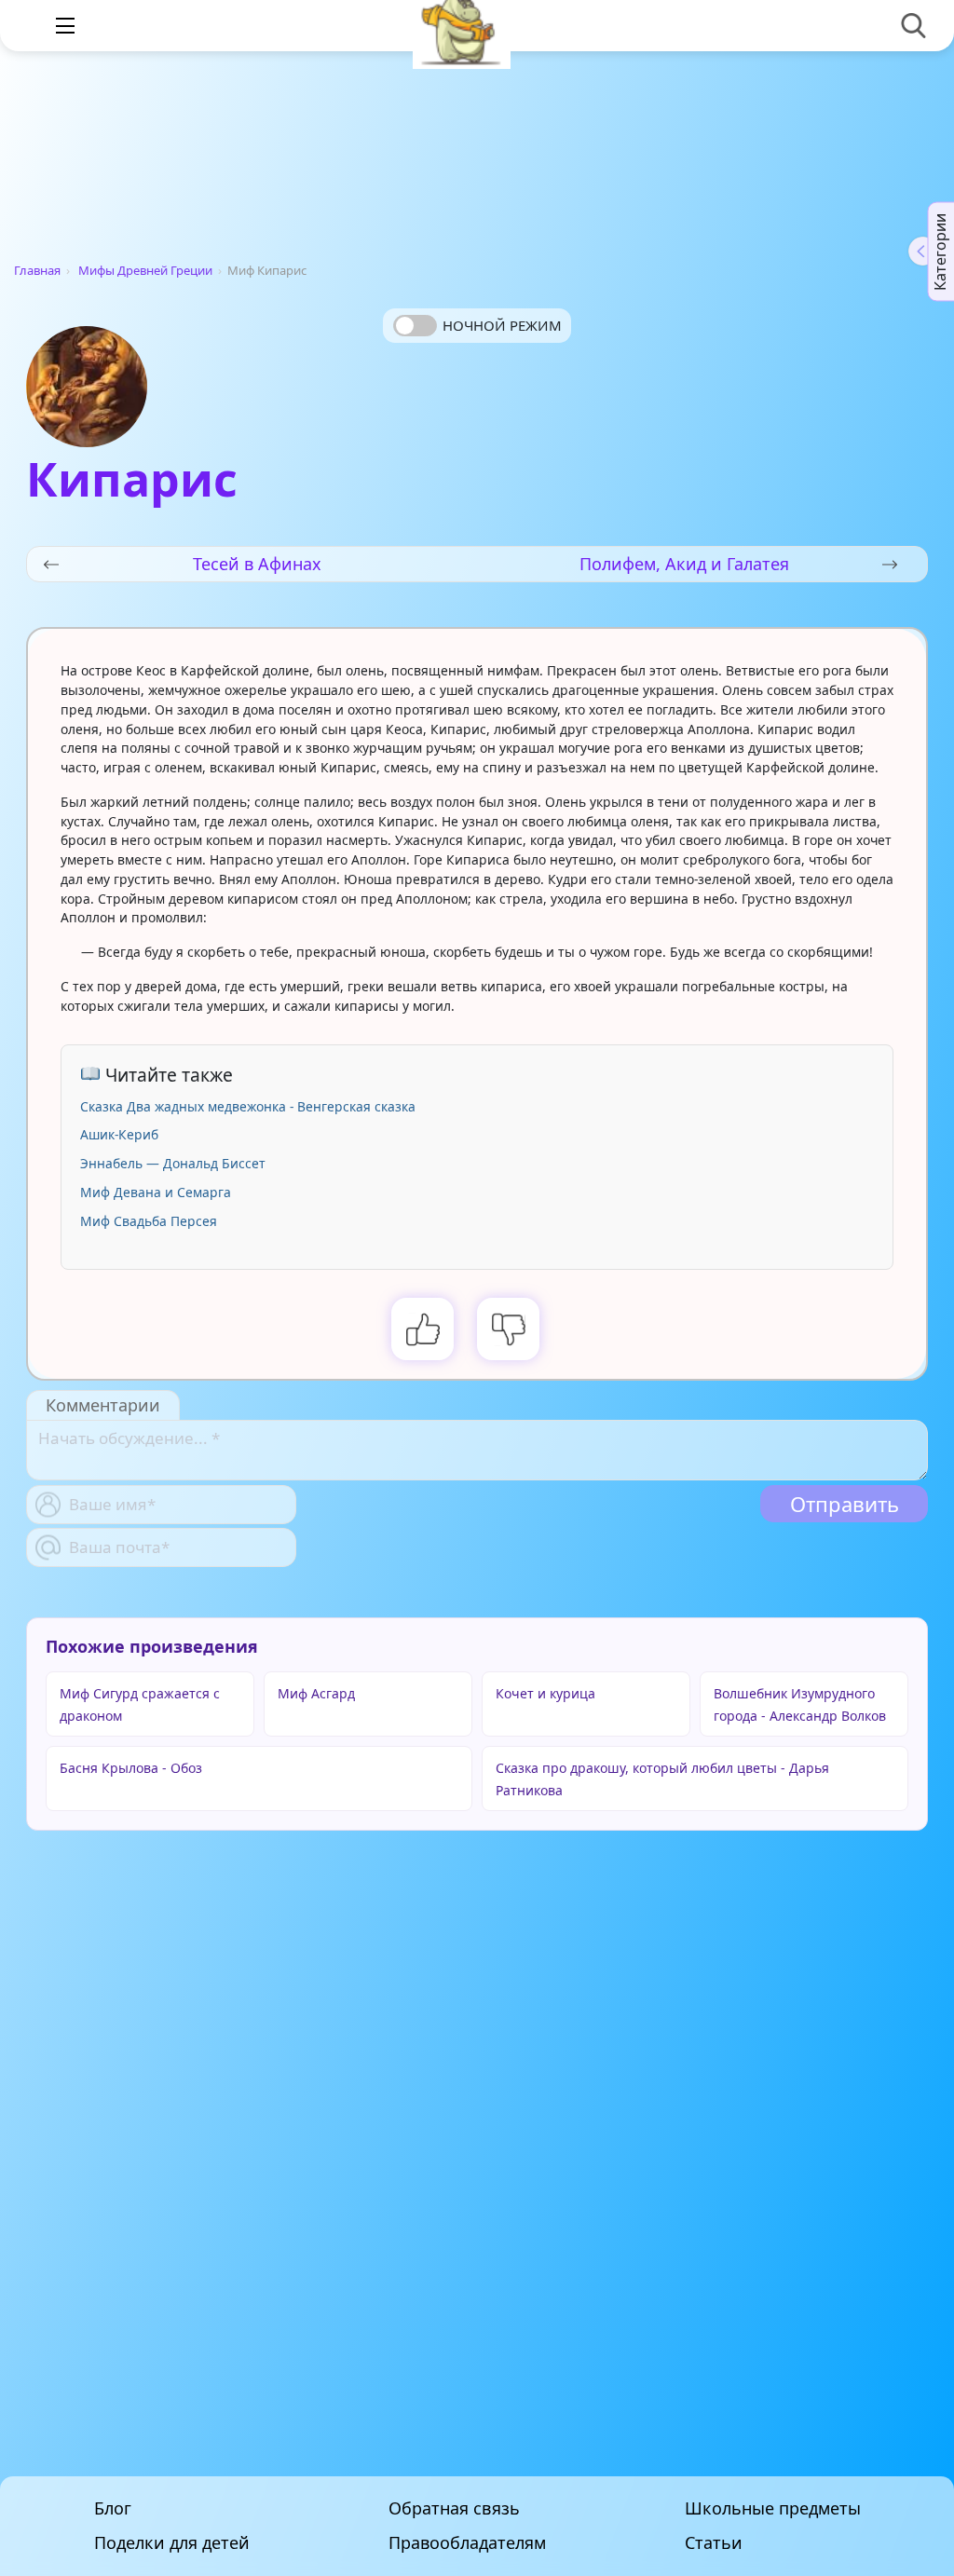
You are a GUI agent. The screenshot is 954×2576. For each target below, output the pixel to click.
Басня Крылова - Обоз (131, 1768)
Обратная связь (454, 2508)
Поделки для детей (172, 2543)
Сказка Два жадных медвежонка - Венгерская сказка (248, 1106)
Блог (113, 2508)
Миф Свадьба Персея (149, 1221)
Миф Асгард (316, 1693)
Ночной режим (502, 325)
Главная (37, 270)
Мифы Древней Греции (145, 270)
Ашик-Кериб (119, 1134)
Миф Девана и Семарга (156, 1192)
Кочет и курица (545, 1693)
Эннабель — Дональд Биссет (173, 1163)
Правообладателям (467, 2543)
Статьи (714, 2543)
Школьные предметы (773, 2508)
